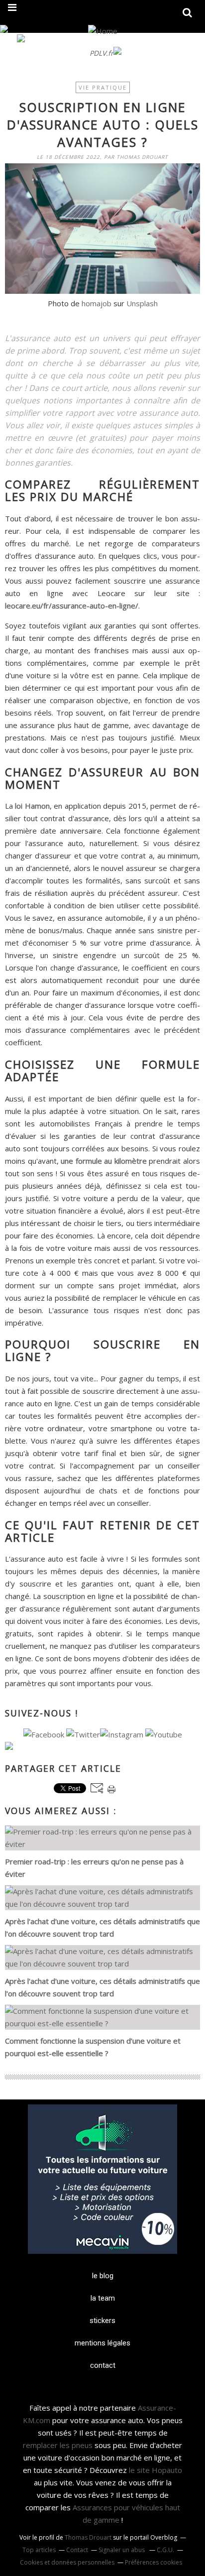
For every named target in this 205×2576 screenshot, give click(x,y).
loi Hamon (32, 806)
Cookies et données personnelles (67, 2562)
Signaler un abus (122, 2550)
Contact (77, 2550)
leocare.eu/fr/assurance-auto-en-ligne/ (72, 606)
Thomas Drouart (88, 2537)
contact (103, 2365)
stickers (102, 2321)
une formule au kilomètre (104, 1161)
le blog (103, 2276)
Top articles (39, 2550)
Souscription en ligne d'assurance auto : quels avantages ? (103, 124)
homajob (97, 303)
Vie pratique (103, 87)
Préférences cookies (154, 2562)
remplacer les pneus (58, 2445)
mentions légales (102, 2343)
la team (103, 2298)
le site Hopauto (155, 2470)
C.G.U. (165, 2550)
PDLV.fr (102, 53)
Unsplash (142, 303)
